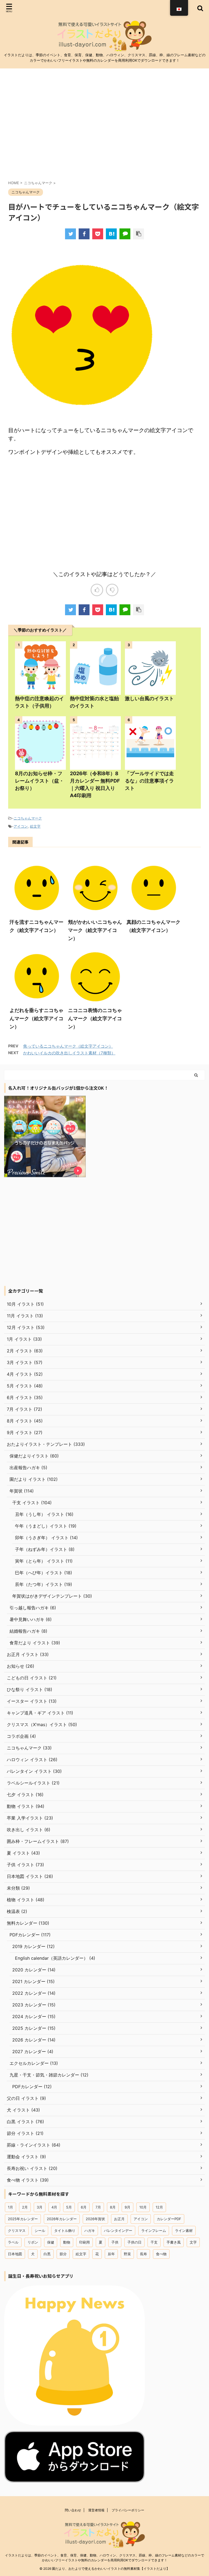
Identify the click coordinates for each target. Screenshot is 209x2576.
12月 (159, 2207)
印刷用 (84, 2242)
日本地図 (15, 2254)
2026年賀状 (95, 2219)
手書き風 (174, 2242)
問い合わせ (73, 2510)
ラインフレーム (154, 2231)
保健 (51, 2242)
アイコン (21, 826)
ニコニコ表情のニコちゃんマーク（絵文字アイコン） (95, 1018)
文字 (193, 2242)
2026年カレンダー (62, 2219)
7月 (98, 2207)
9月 (127, 2207)
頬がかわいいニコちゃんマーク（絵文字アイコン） (95, 930)
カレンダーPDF (169, 2219)
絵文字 (35, 826)
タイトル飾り (65, 2231)
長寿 (143, 2254)
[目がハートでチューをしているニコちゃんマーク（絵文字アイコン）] (111, 234)
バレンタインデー (118, 2231)
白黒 (47, 2254)
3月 (40, 2207)
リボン (33, 2242)
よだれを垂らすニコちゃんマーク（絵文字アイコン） (36, 1018)
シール (40, 2231)
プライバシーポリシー (128, 2510)
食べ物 (161, 2254)
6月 (84, 2207)
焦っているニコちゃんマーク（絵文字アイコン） (68, 1046)
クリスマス (17, 2231)
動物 (67, 2242)
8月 (113, 2207)
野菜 (127, 2254)
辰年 (111, 2254)
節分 (63, 2254)
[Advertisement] (104, 128)
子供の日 (134, 2242)
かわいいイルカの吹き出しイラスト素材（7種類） (69, 1053)
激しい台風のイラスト (149, 698)
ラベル (13, 2242)
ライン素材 (184, 2231)
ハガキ (90, 2231)
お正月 (119, 2219)
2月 (25, 2207)
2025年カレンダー (23, 2219)
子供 (115, 2242)
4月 (54, 2207)
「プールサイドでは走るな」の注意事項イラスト (149, 781)
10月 (143, 2207)
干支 (154, 2242)
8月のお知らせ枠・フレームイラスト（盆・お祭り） (39, 781)
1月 (10, 2207)
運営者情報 (96, 2510)
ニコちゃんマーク (28, 818)
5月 (69, 2207)
